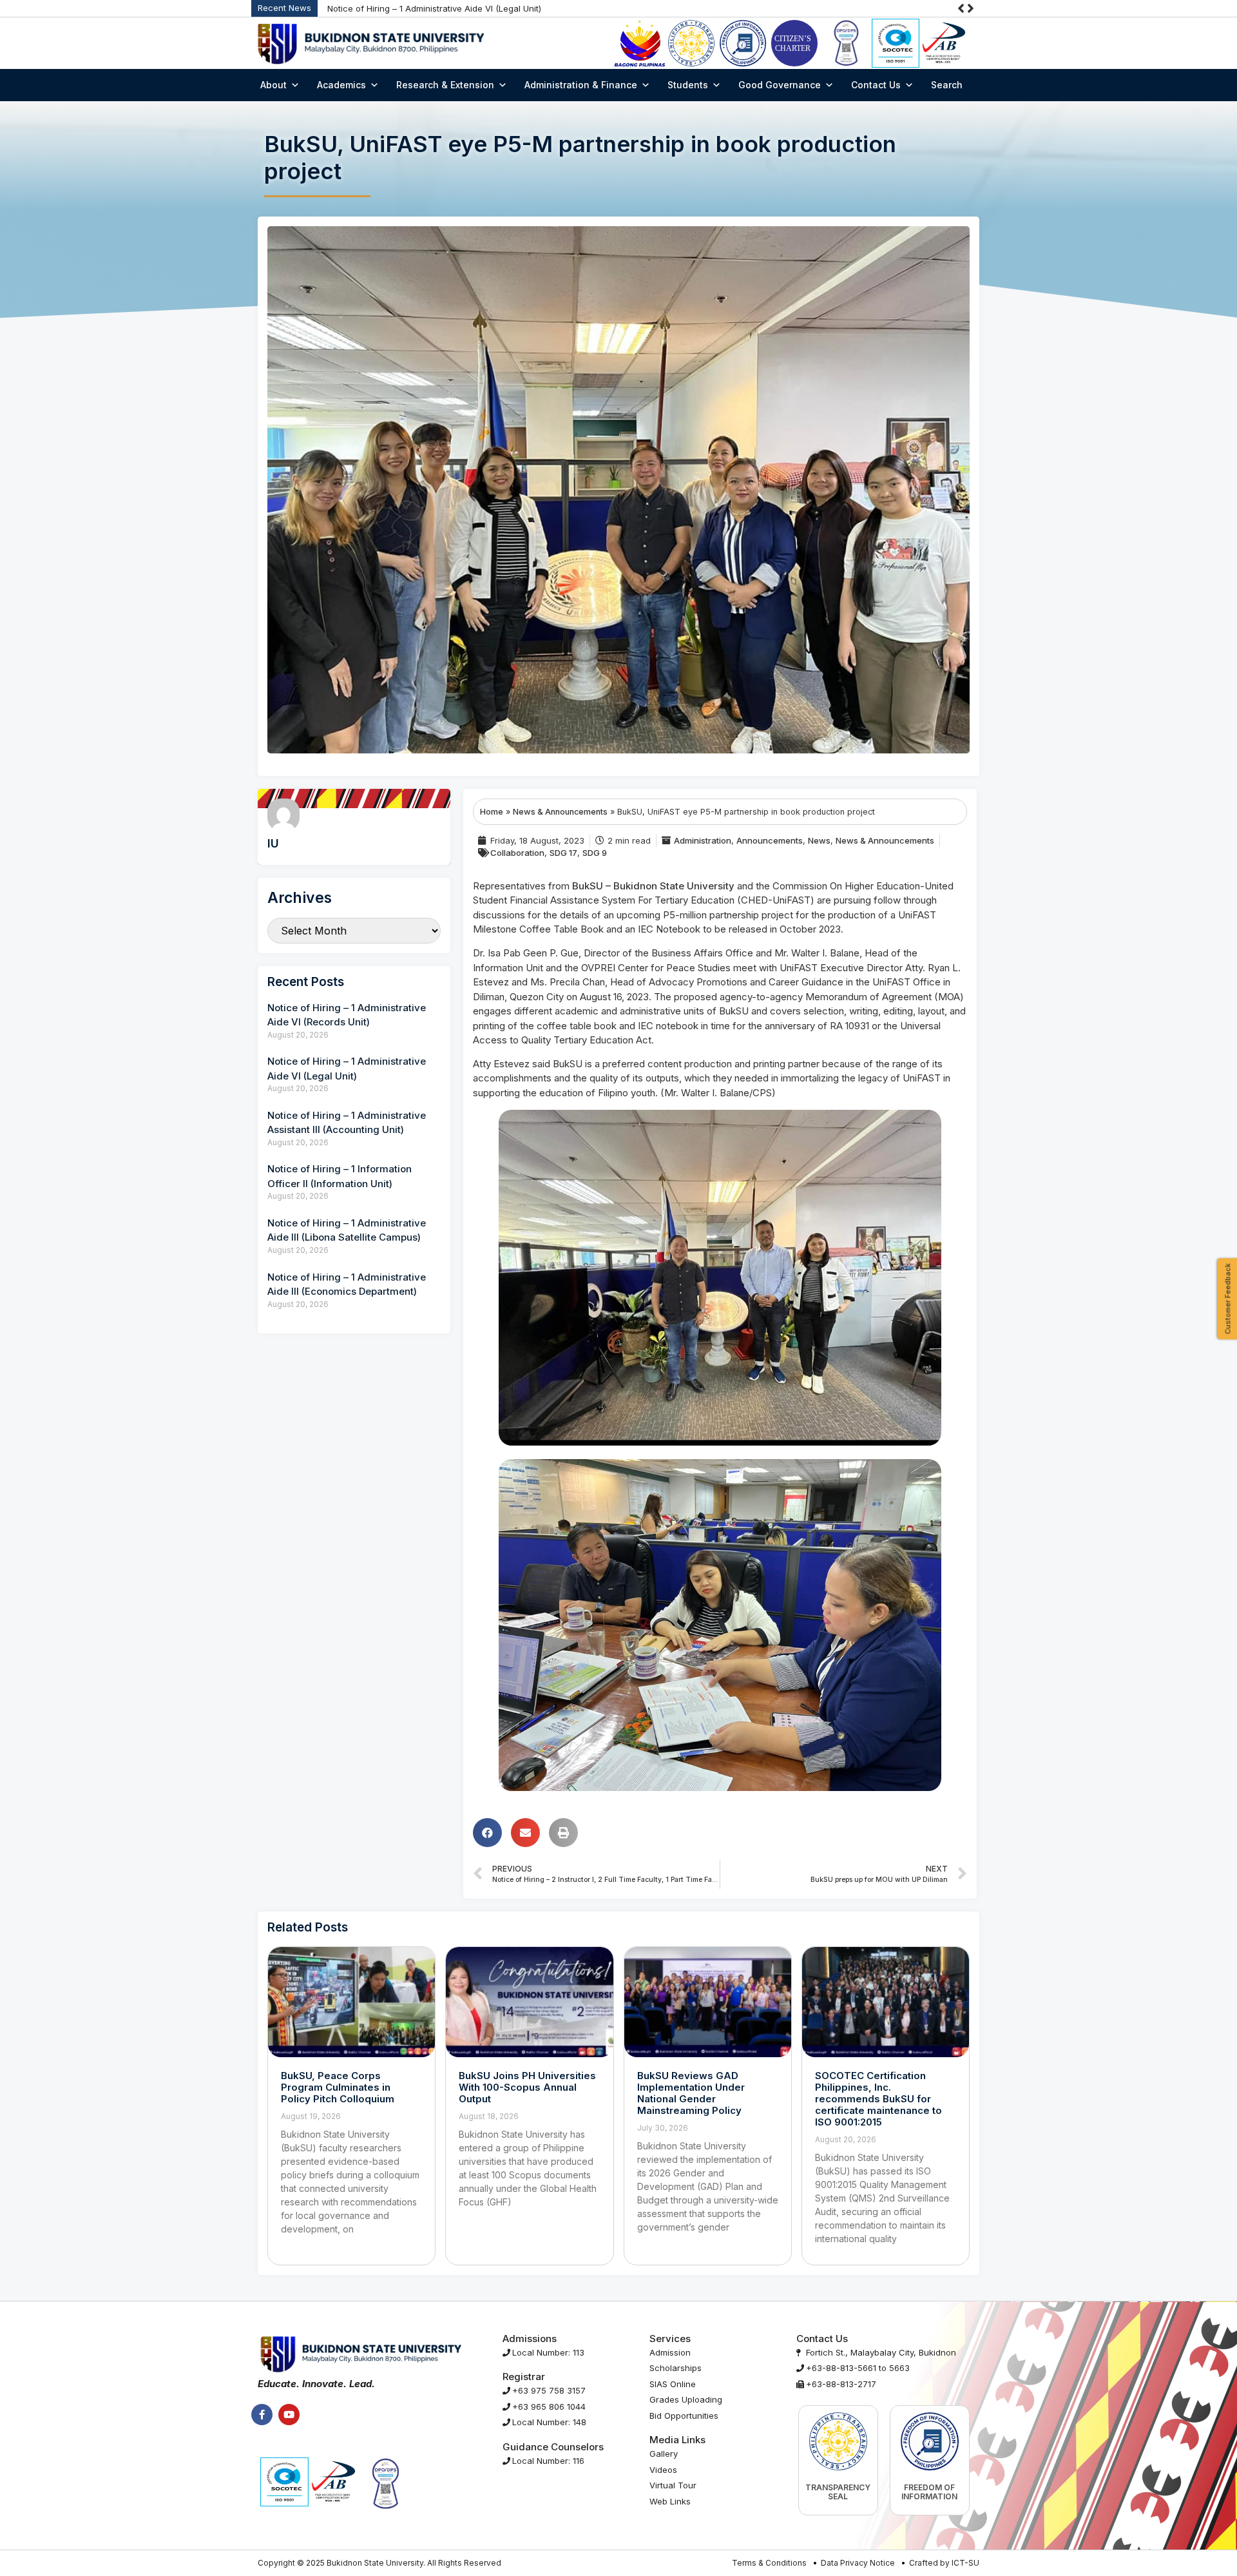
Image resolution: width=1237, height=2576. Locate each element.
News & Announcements (560, 812)
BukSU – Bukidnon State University (653, 886)
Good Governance (780, 85)
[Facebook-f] (262, 2415)
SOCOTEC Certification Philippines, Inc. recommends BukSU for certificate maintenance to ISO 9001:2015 (878, 2099)
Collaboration (517, 853)
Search (947, 85)
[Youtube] (289, 2415)
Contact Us (876, 85)
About (273, 85)
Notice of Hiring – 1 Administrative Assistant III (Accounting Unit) (539, 8)
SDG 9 (595, 853)
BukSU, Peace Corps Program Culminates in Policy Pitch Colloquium (338, 2087)
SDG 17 (563, 853)
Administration (703, 840)
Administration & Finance (581, 85)
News (819, 840)
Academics (341, 85)
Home (492, 812)
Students (688, 85)
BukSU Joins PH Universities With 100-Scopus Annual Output (527, 2087)
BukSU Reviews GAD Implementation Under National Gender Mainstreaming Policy (691, 2093)
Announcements (770, 840)
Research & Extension (445, 85)
